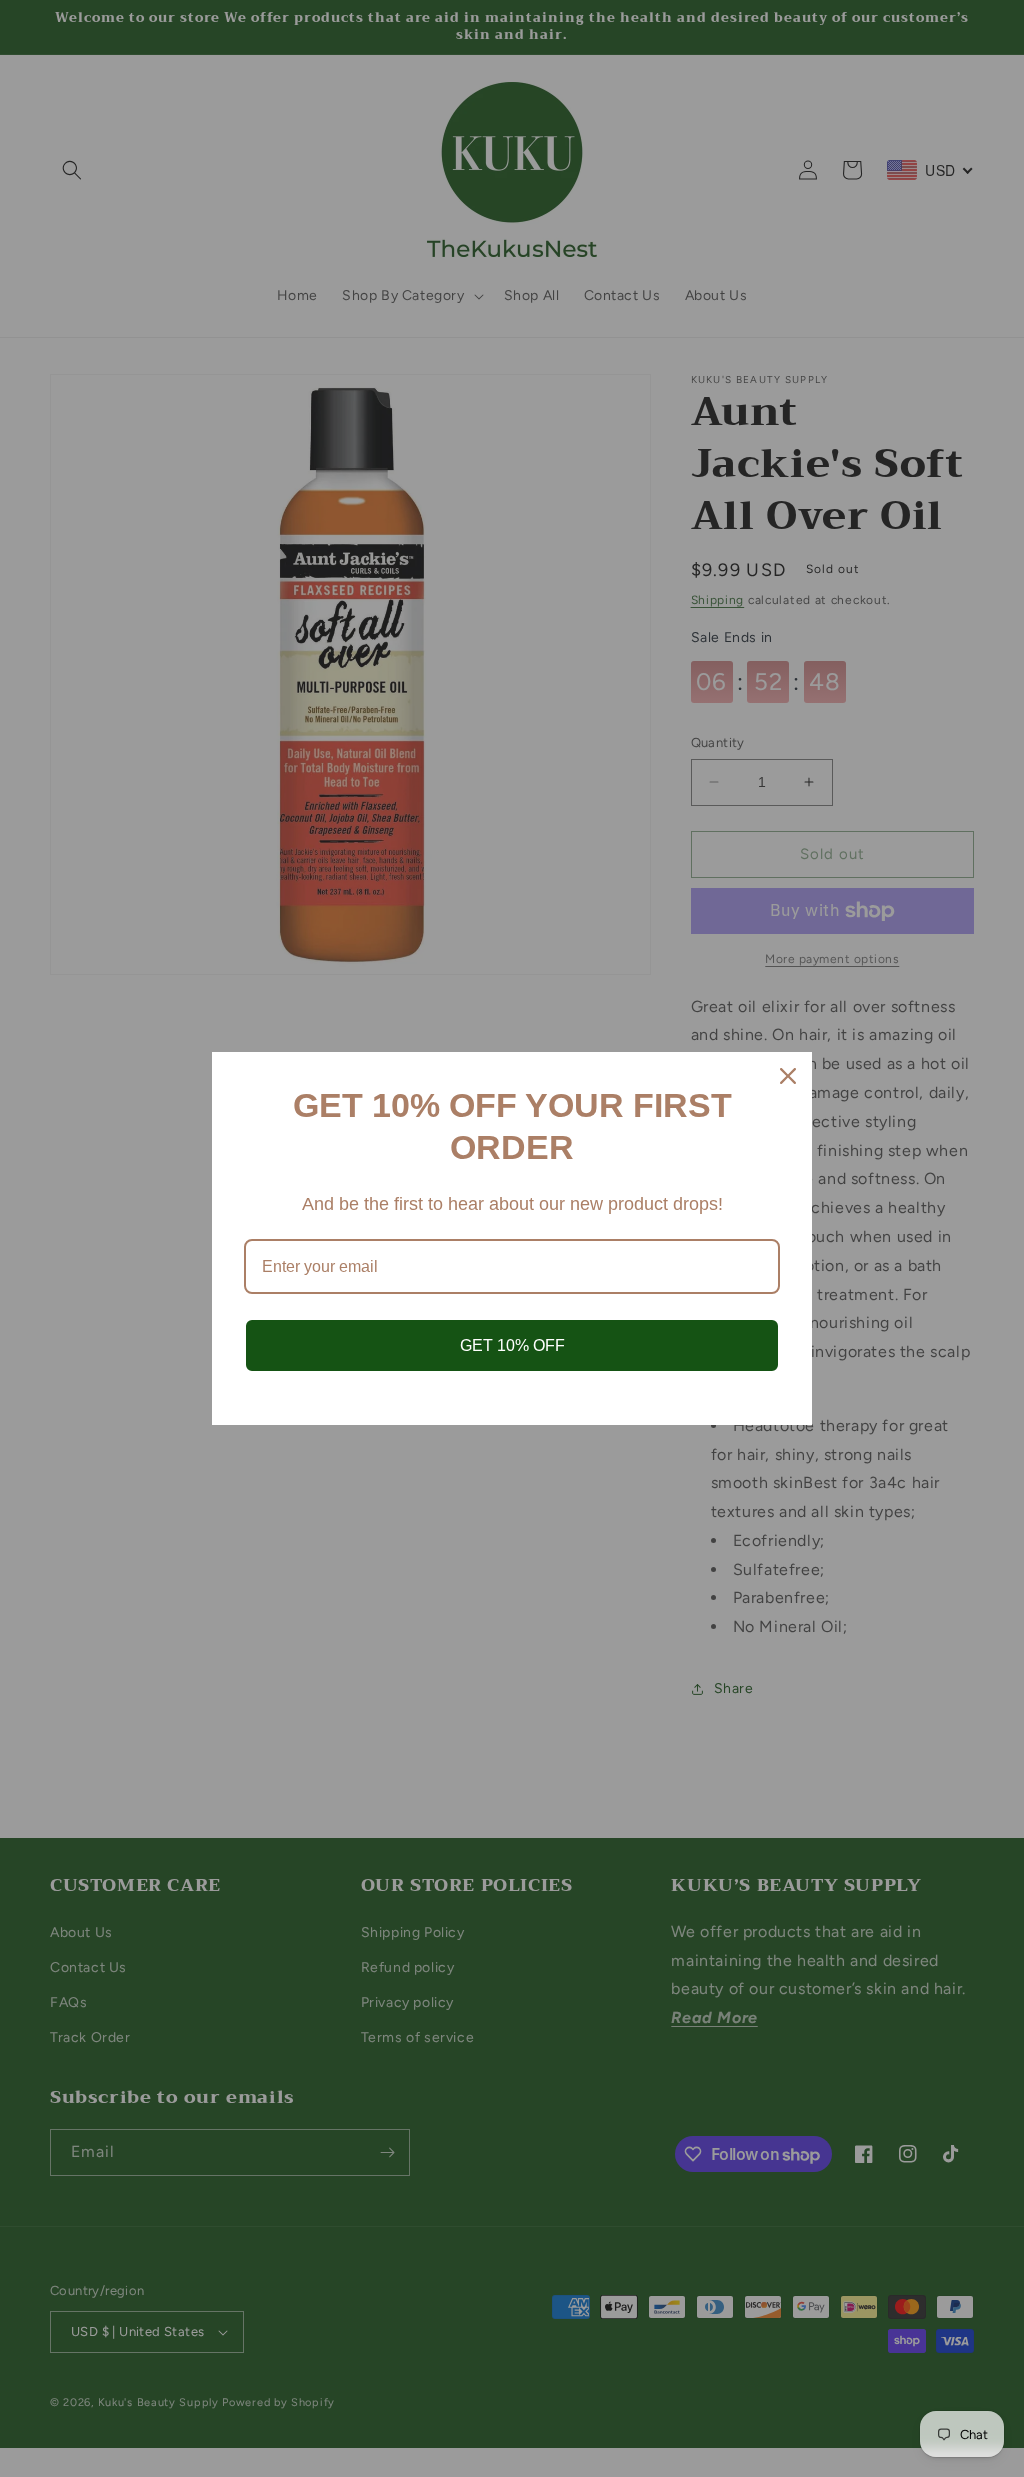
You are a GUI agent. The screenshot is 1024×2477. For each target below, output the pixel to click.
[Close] (788, 1076)
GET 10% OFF (512, 1345)
